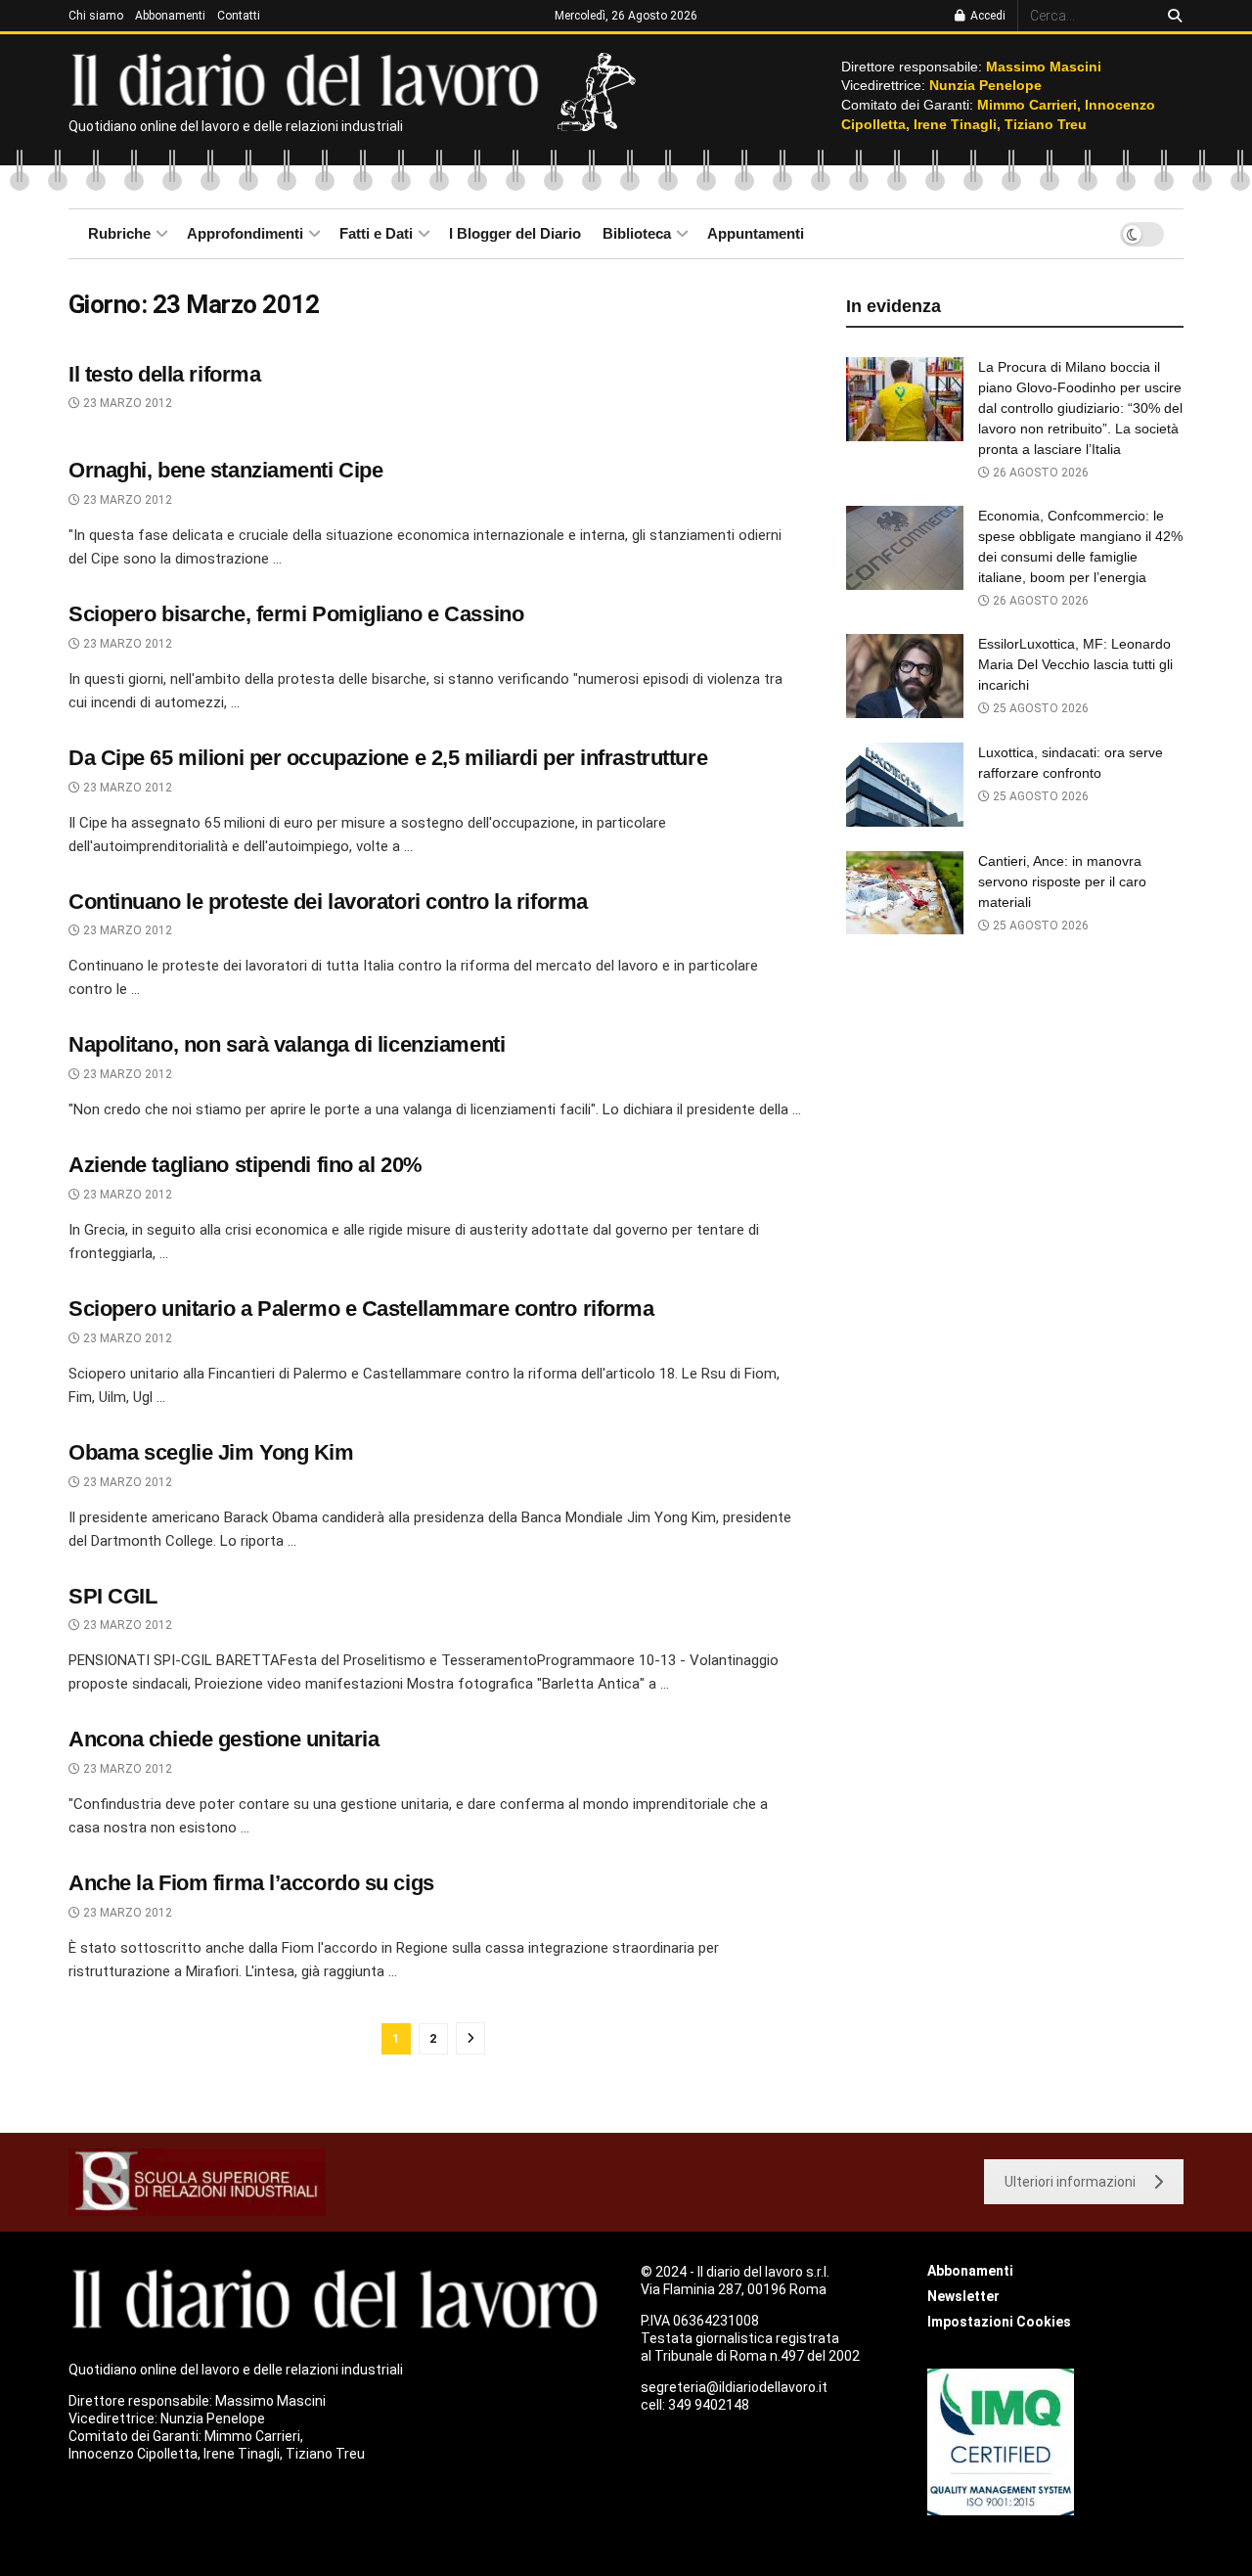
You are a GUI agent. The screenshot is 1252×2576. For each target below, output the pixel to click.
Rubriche (119, 233)
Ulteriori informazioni (1070, 2182)
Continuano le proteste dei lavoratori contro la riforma (328, 902)
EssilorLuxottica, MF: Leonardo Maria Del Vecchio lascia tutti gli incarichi (1075, 664)
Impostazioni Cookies (999, 2322)
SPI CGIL (112, 1596)
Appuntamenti (756, 233)
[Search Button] (1171, 16)
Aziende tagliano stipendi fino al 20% (246, 1165)
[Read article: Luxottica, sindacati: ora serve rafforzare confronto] (905, 785)
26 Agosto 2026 (1039, 473)
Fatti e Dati (376, 233)
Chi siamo (96, 16)
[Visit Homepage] (310, 78)
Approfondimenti (245, 233)
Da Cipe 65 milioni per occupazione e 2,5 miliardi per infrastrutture (388, 758)
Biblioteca (637, 233)
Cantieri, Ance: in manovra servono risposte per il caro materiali (1062, 881)
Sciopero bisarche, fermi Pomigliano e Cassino (296, 614)
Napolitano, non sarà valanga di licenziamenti (287, 1044)
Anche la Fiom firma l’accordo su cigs (251, 1883)
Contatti (239, 16)
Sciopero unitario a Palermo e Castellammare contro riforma (361, 1309)
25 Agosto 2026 (1039, 708)
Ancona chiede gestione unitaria (224, 1739)
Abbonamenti (170, 16)
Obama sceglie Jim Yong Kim (211, 1452)
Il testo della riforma (164, 374)
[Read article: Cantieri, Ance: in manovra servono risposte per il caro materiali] (905, 893)
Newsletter (963, 2296)
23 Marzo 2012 (126, 403)
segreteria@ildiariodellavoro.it (734, 2387)
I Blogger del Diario (515, 233)
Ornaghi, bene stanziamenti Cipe (225, 470)
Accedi (986, 16)
